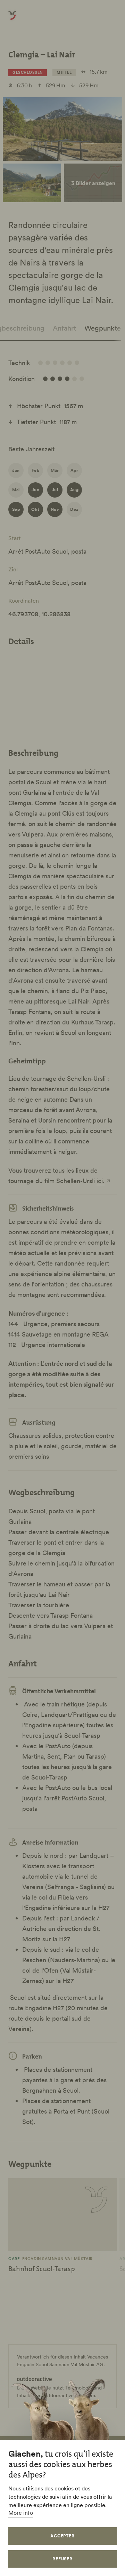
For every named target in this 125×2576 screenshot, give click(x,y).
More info (21, 2513)
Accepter (63, 2536)
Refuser (63, 2559)
